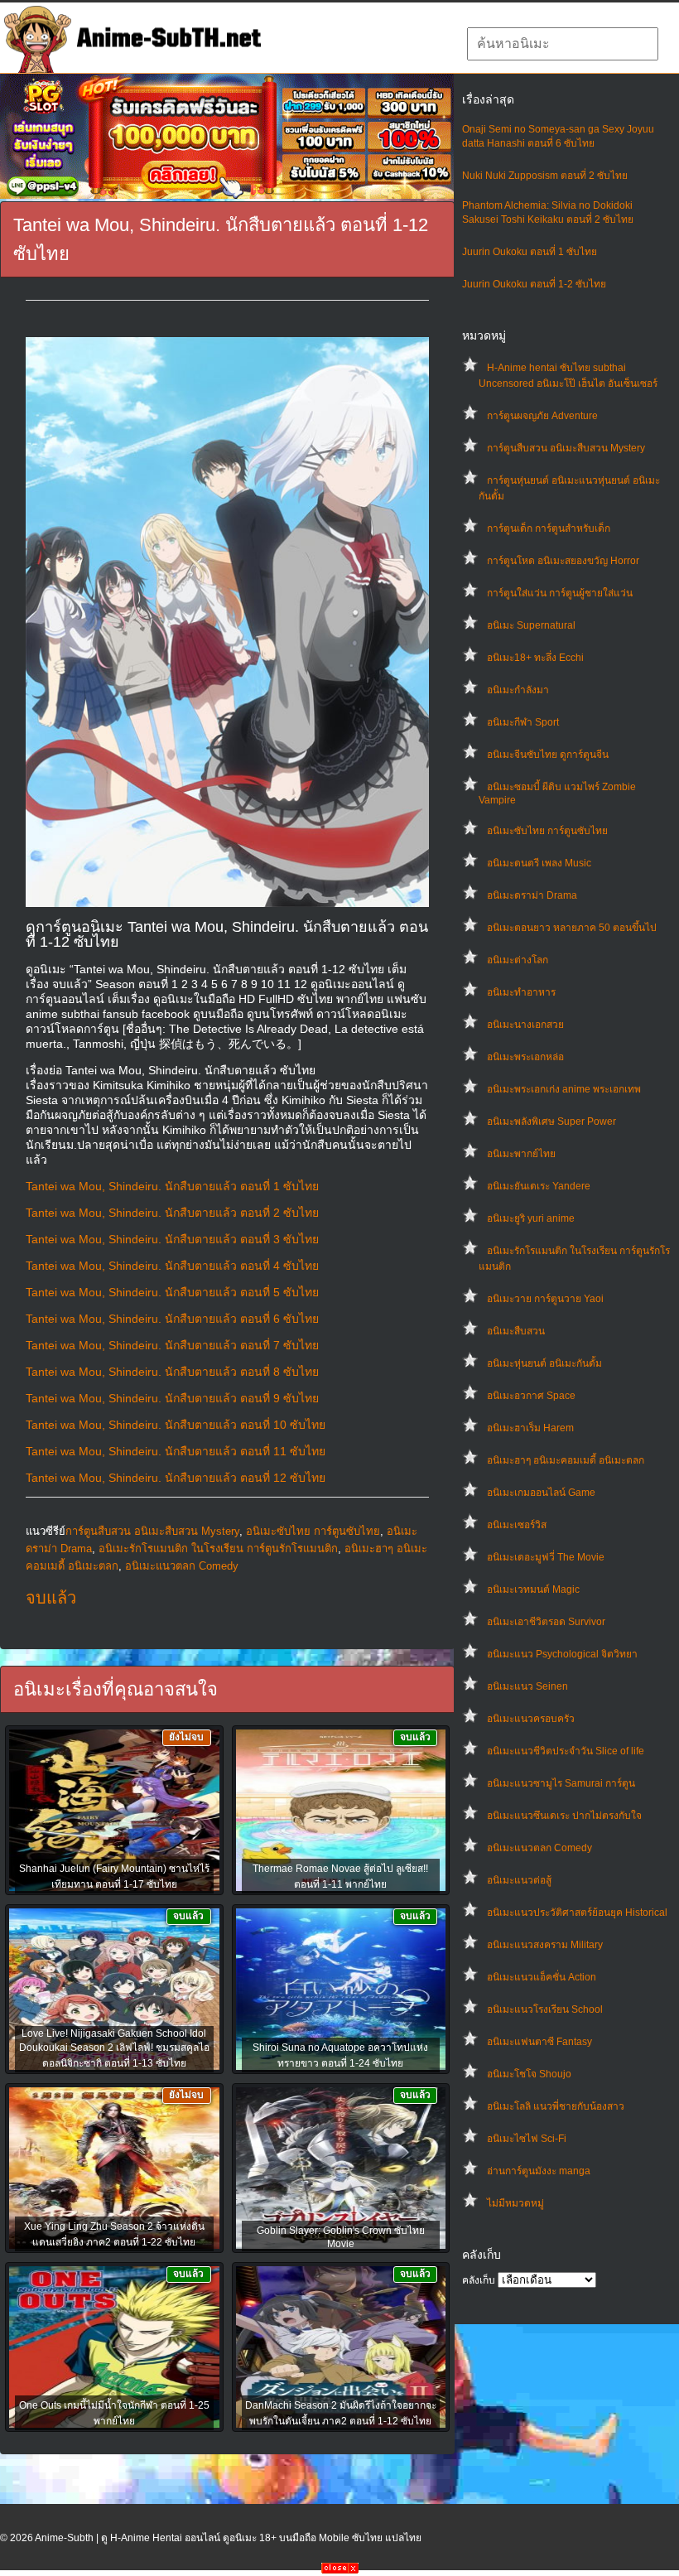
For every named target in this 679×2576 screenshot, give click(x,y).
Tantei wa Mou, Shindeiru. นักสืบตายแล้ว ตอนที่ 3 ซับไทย (172, 1239)
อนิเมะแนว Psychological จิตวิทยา (562, 1654)
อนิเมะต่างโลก (518, 960)
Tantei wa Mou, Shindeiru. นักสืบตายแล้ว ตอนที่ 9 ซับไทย (172, 1398)
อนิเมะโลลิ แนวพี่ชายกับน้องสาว (556, 2106)
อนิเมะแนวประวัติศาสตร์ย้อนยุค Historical (577, 1913)
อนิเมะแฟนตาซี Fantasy (539, 2042)
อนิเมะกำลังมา (518, 690)
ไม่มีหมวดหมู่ (515, 2203)
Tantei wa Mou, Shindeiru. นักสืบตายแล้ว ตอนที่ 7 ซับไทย (172, 1345)
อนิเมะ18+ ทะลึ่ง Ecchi (535, 658)
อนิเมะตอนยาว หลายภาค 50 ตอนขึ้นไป (572, 928)
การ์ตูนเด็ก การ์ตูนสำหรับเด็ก (549, 528)
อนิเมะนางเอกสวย (525, 1025)
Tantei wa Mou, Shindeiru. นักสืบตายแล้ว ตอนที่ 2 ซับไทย (172, 1213)
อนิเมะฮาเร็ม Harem (530, 1428)
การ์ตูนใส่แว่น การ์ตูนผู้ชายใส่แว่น (560, 593)
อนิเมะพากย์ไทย (521, 1154)
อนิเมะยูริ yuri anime (531, 1218)
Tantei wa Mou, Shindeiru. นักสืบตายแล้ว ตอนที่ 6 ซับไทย (172, 1319)
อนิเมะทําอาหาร (521, 992)
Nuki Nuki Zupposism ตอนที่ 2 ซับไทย (545, 176)
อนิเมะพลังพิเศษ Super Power (551, 1122)
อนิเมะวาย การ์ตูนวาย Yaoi (545, 1299)
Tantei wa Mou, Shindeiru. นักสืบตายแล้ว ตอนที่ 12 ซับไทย (176, 1478)
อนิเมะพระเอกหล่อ (525, 1057)
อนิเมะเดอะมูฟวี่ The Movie (546, 1557)
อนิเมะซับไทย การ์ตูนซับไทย (547, 831)
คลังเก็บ (479, 2280)
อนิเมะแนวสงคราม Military (545, 1945)
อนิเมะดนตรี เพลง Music (539, 863)
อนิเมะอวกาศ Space (531, 1396)
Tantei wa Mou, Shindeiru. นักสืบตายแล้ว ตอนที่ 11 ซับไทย (176, 1451)
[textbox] (563, 44)
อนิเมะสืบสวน (516, 1331)
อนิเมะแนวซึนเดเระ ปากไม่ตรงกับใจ (564, 1816)
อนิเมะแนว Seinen (527, 1686)
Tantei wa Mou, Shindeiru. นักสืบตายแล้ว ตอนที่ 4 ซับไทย (172, 1266)
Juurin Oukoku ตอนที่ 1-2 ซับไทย (534, 284)
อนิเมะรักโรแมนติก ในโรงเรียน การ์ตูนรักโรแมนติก (218, 1548)
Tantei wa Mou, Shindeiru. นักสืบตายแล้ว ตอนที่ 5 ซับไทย (172, 1292)
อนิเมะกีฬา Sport (523, 722)
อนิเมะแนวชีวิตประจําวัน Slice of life (566, 1751)
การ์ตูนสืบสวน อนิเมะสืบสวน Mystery (566, 448)
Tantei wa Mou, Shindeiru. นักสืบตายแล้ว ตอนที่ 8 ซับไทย (172, 1372)
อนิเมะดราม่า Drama (532, 895)
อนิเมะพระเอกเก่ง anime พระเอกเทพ (564, 1089)
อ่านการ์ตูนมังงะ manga (539, 2171)
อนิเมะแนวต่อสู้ (519, 1880)
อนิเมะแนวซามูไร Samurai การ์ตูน (561, 1783)
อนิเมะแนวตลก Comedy (539, 1848)
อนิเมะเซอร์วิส (517, 1525)
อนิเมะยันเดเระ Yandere (539, 1186)
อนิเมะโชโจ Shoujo (529, 2074)
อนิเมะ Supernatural (531, 625)
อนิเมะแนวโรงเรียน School (545, 2009)
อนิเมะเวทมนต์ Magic (533, 1589)
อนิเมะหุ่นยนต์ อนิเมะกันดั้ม (544, 1363)
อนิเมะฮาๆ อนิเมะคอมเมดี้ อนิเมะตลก (566, 1460)
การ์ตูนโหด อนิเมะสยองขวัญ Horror (563, 561)
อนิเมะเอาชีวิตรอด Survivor (546, 1622)
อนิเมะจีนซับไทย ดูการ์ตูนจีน (548, 755)
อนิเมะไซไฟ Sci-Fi (527, 2139)
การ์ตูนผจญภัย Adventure (542, 416)
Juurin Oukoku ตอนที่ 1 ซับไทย (530, 252)
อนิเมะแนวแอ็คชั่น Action (542, 1977)
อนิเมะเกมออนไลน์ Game (541, 1493)
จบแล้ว (51, 1598)
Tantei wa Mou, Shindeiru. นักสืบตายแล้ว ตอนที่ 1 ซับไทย (172, 1186)
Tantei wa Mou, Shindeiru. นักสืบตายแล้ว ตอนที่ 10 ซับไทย (176, 1425)
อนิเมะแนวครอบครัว (531, 1719)
